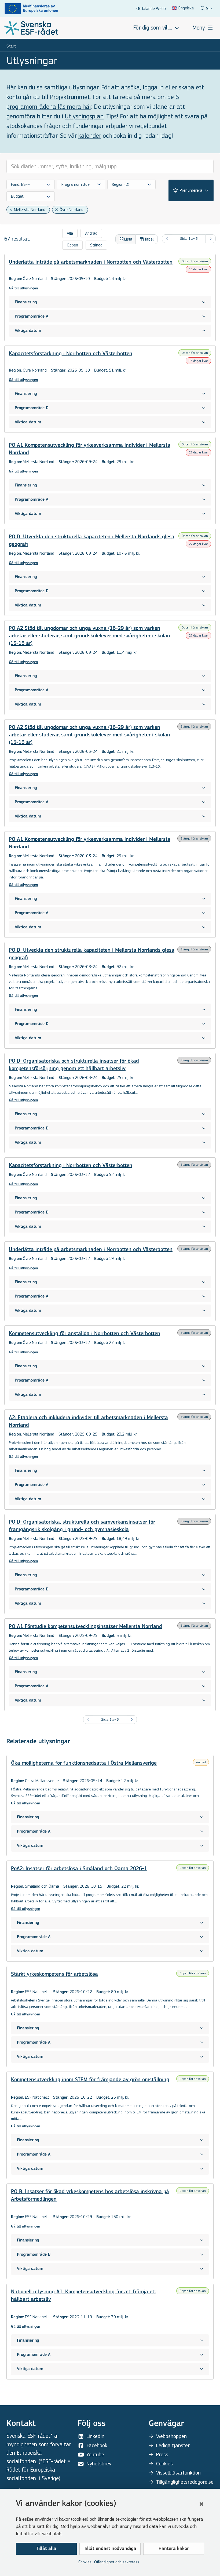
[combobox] (31, 184)
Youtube (95, 2455)
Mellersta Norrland (30, 210)
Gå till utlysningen (23, 288)
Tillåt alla (46, 2549)
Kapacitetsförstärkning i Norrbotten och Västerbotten (71, 354)
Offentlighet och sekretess (117, 2562)
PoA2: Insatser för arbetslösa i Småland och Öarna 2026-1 (79, 1869)
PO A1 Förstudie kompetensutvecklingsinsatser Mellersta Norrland (85, 1627)
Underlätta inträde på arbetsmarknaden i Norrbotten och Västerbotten (91, 262)
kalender (90, 136)
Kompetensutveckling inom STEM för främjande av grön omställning (90, 2080)
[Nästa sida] (211, 239)
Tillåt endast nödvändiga (110, 2549)
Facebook (97, 2445)
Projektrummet (70, 97)
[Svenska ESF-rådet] (31, 28)
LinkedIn (95, 2436)
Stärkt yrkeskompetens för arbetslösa (54, 1974)
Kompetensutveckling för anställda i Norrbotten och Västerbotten (85, 1334)
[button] (201, 2504)
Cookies (85, 2562)
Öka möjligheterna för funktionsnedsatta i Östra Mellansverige (84, 1763)
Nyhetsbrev (99, 2464)
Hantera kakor (174, 2549)
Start (11, 46)
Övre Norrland (71, 210)
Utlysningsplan (84, 116)
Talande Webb (154, 8)
